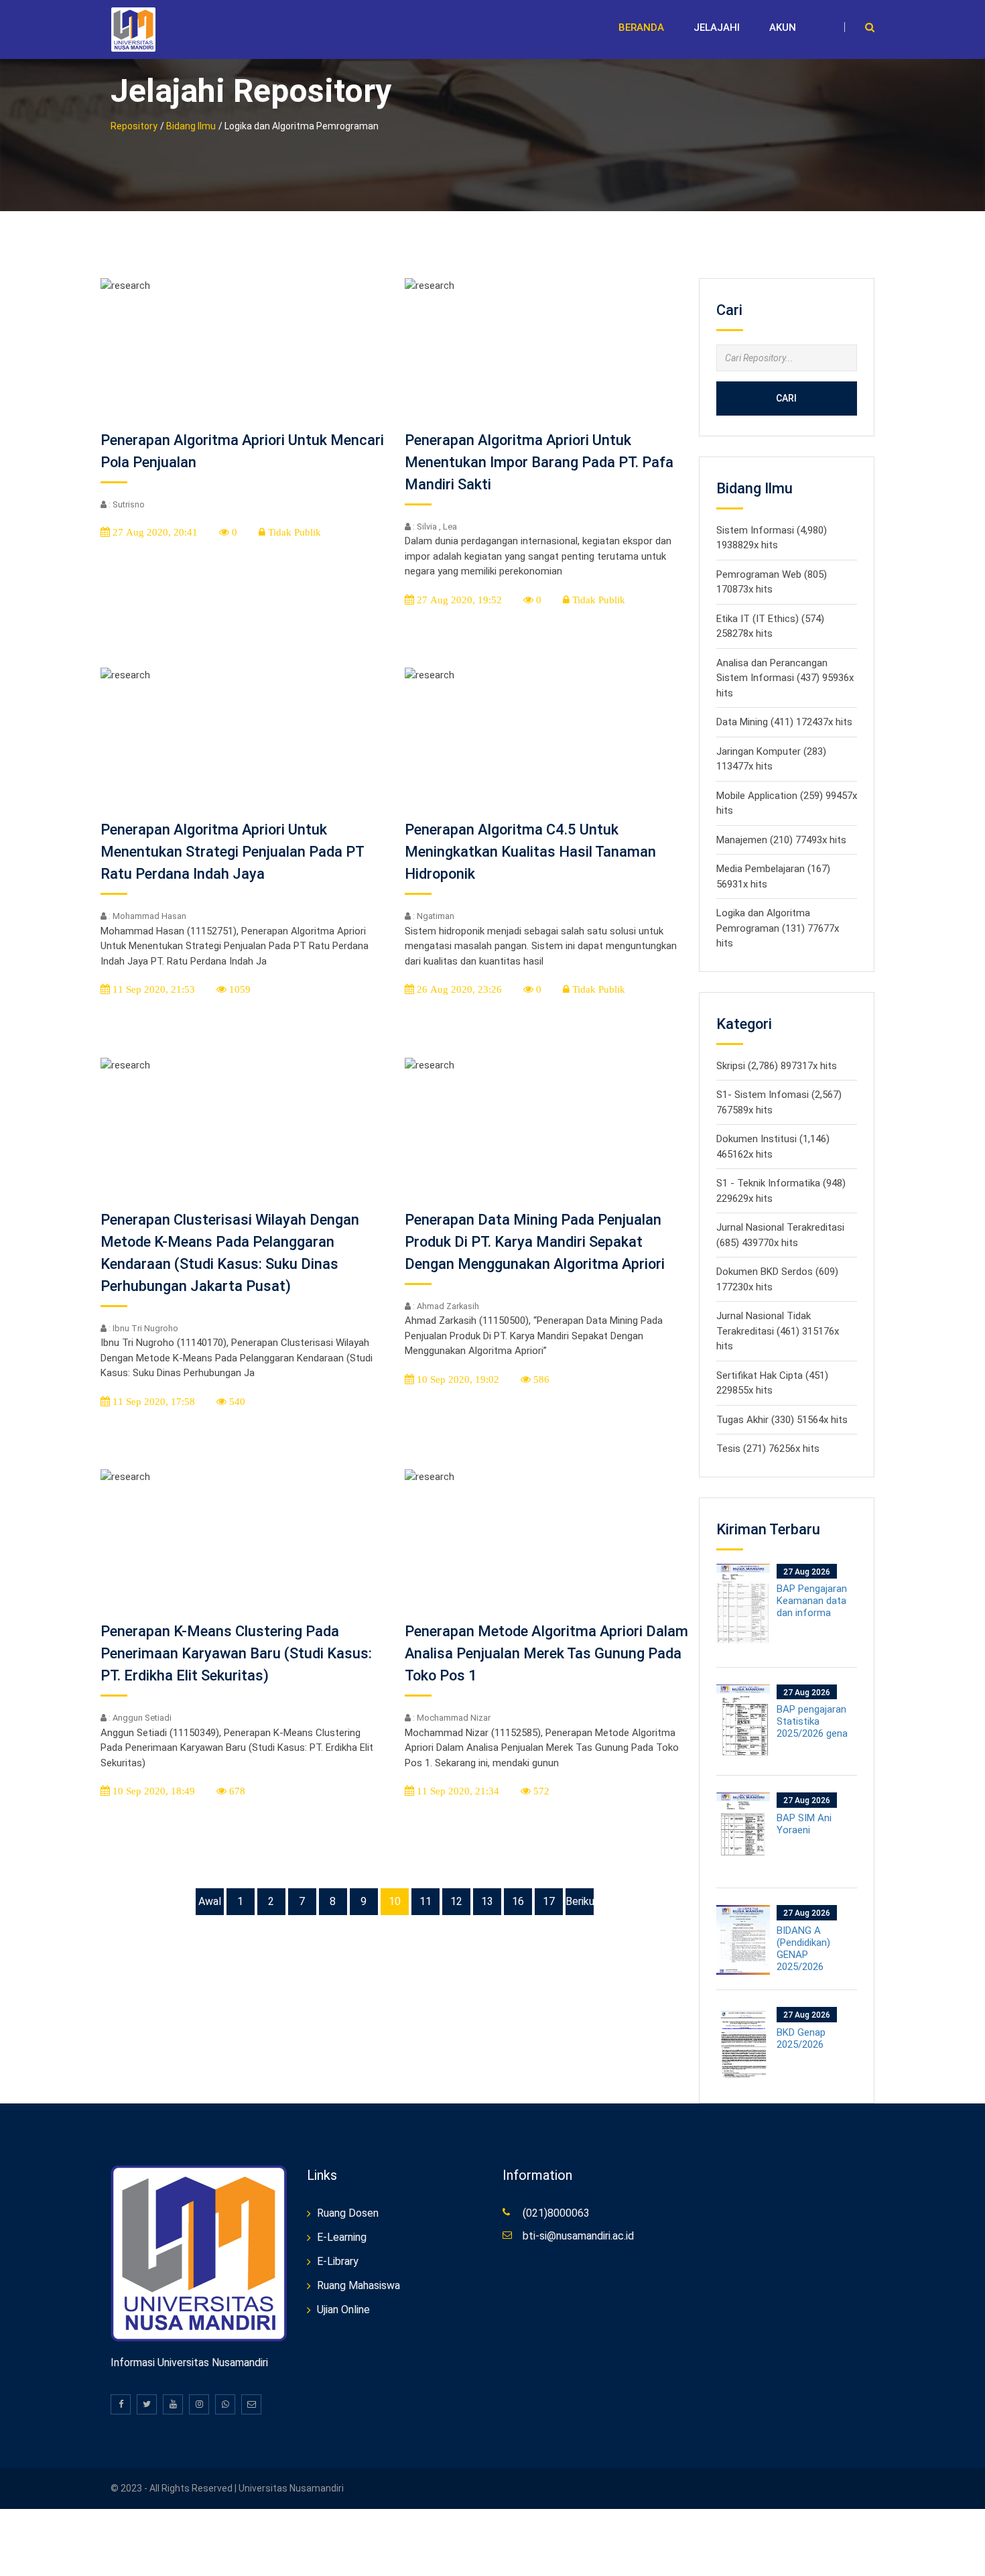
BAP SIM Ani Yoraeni (804, 1824)
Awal (210, 1901)
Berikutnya (580, 1901)
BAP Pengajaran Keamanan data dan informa (812, 1601)
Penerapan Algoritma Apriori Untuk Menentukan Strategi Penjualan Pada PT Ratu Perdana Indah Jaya (232, 852)
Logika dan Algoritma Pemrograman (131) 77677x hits (778, 928)
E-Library (338, 2261)
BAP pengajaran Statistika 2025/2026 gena (812, 1721)
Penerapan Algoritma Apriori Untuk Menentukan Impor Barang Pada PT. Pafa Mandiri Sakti (539, 462)
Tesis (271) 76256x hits (768, 1449)
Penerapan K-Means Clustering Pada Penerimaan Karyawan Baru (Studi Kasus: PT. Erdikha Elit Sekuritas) (236, 1653)
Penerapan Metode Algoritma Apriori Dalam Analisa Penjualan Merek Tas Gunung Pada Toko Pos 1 (546, 1653)
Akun (783, 27)
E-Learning (342, 2237)
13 (487, 1901)
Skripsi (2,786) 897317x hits (777, 1066)
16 (518, 1901)
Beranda (641, 27)
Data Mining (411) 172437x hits (784, 722)
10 (395, 1901)
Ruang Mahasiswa (358, 2285)
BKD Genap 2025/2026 (801, 2038)
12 (456, 1901)
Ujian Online (343, 2310)
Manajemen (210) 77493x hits (781, 840)
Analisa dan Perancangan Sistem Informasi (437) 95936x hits (785, 678)
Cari (786, 398)
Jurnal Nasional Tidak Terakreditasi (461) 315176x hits (778, 1331)
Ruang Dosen (348, 2213)
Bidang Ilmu (191, 126)
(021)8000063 (556, 2213)
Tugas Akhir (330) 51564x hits (782, 1420)
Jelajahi (717, 27)
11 (425, 1901)
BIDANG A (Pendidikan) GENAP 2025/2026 (803, 1949)
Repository (134, 126)
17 (549, 1901)
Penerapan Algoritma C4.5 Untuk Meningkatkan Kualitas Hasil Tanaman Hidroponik (530, 852)
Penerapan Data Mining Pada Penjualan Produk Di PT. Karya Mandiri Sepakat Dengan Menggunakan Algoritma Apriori (535, 1242)
